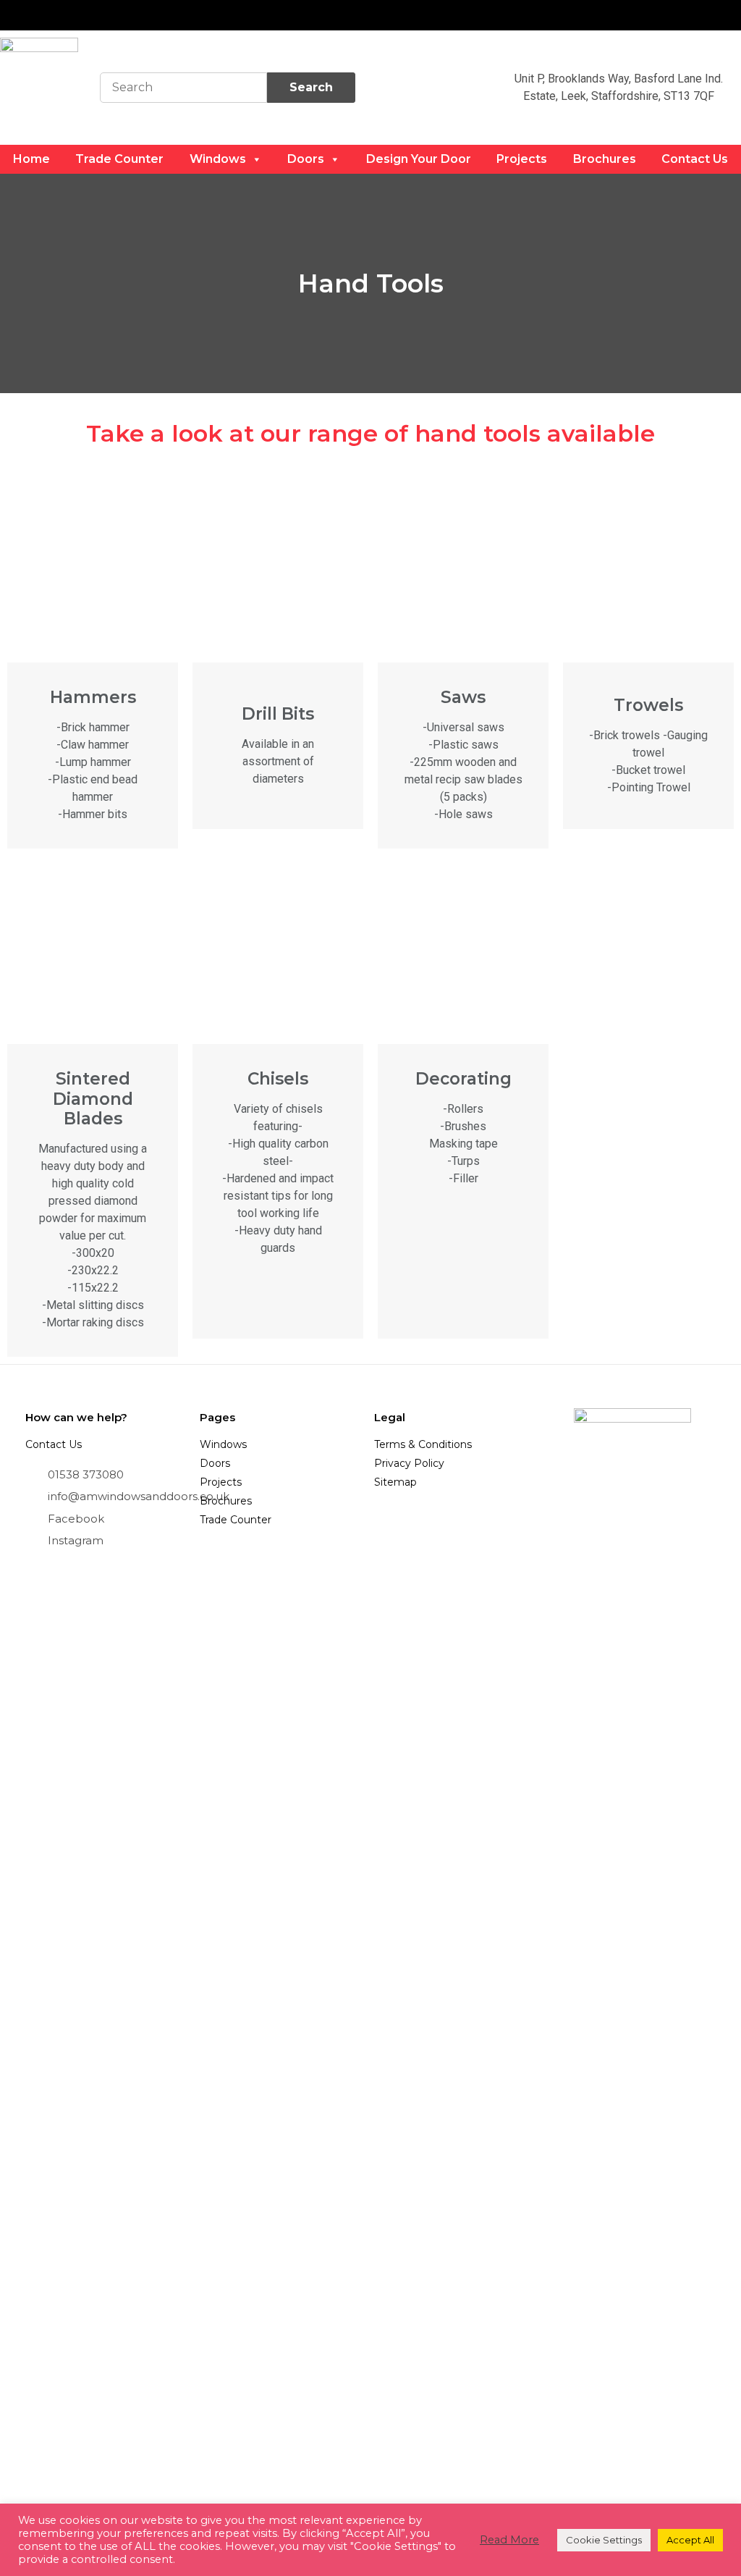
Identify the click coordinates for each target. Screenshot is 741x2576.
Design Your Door (419, 159)
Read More (509, 2540)
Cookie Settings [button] (604, 2540)
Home (31, 159)
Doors (306, 159)
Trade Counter (119, 159)
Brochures (605, 159)
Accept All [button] (690, 2540)
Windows (218, 159)
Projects (522, 159)
